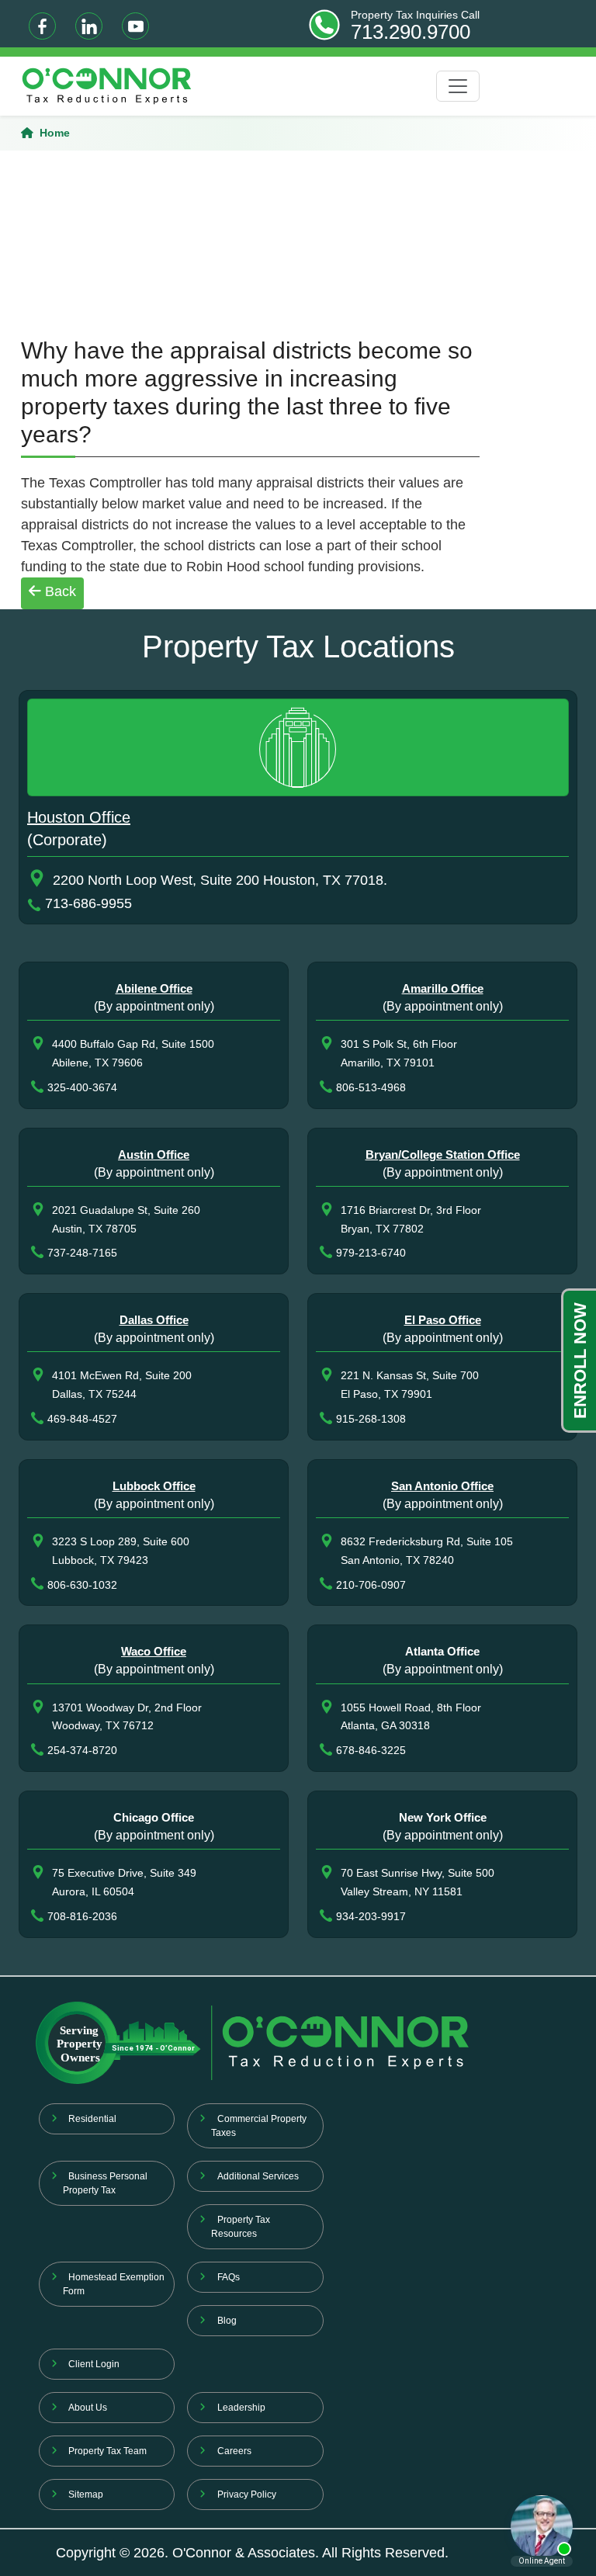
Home (55, 133)
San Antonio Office (442, 1486)
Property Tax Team (107, 2451)
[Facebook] (42, 26)
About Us (88, 2408)
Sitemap (86, 2495)
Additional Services (258, 2176)
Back (59, 591)
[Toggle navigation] (458, 86)
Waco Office (154, 1651)
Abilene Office (154, 988)
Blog (227, 2321)
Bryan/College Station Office (443, 1155)
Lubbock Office (154, 1486)
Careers (234, 2451)
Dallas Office (154, 1320)
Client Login (94, 2364)
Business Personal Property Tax (106, 2183)
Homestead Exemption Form (114, 2284)
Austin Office (154, 1155)
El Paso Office (443, 1320)
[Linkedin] (89, 26)
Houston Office (79, 817)
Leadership (241, 2408)
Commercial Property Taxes (259, 2126)
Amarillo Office (443, 988)
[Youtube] (135, 26)
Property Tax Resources (241, 2227)
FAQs (229, 2277)
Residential (92, 2119)
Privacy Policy (247, 2495)
